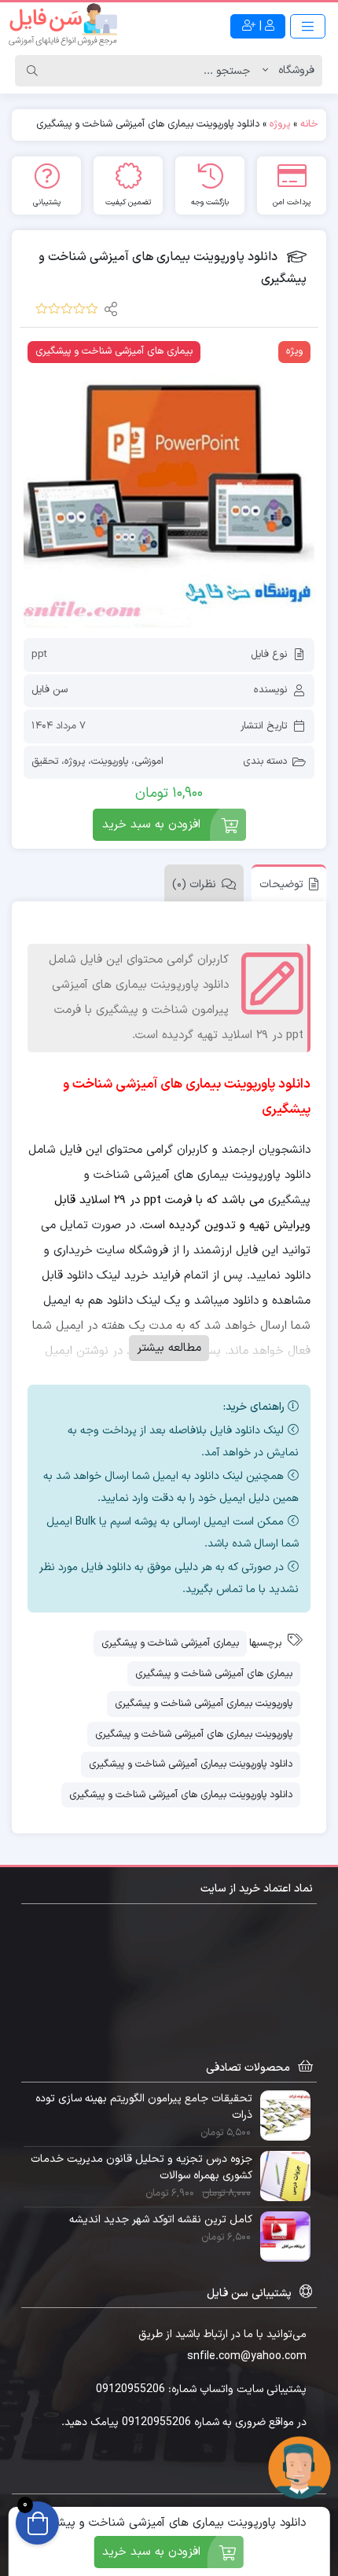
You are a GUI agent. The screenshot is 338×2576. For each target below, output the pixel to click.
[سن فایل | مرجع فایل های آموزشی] (63, 26)
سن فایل (50, 690)
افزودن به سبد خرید (151, 825)
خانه (309, 124)
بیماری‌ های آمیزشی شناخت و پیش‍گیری (214, 1674)
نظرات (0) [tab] (194, 884)
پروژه (280, 124)
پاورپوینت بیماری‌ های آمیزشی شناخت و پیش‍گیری (194, 1734)
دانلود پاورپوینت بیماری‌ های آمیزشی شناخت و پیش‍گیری (181, 1795)
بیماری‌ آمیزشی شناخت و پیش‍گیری (170, 1643)
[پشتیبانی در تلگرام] (299, 2467)
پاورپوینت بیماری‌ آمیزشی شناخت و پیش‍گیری (204, 1704)
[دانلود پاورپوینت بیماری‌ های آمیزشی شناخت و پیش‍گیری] (169, 483)
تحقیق (45, 761)
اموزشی (149, 761)
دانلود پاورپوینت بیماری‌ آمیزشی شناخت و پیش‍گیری (191, 1764)
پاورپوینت (110, 761)
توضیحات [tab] (281, 884)
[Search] (32, 71)
